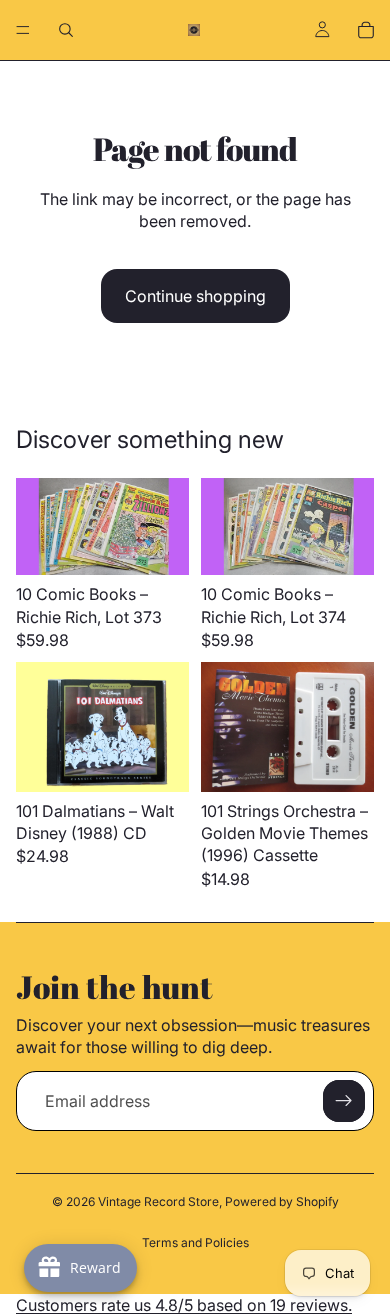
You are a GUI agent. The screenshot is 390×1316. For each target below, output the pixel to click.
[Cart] (366, 30)
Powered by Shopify (282, 1201)
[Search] (66, 30)
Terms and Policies (195, 1242)
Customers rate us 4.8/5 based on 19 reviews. (184, 1305)
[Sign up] (344, 1101)
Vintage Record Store (158, 1201)
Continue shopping (195, 296)
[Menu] (23, 30)
